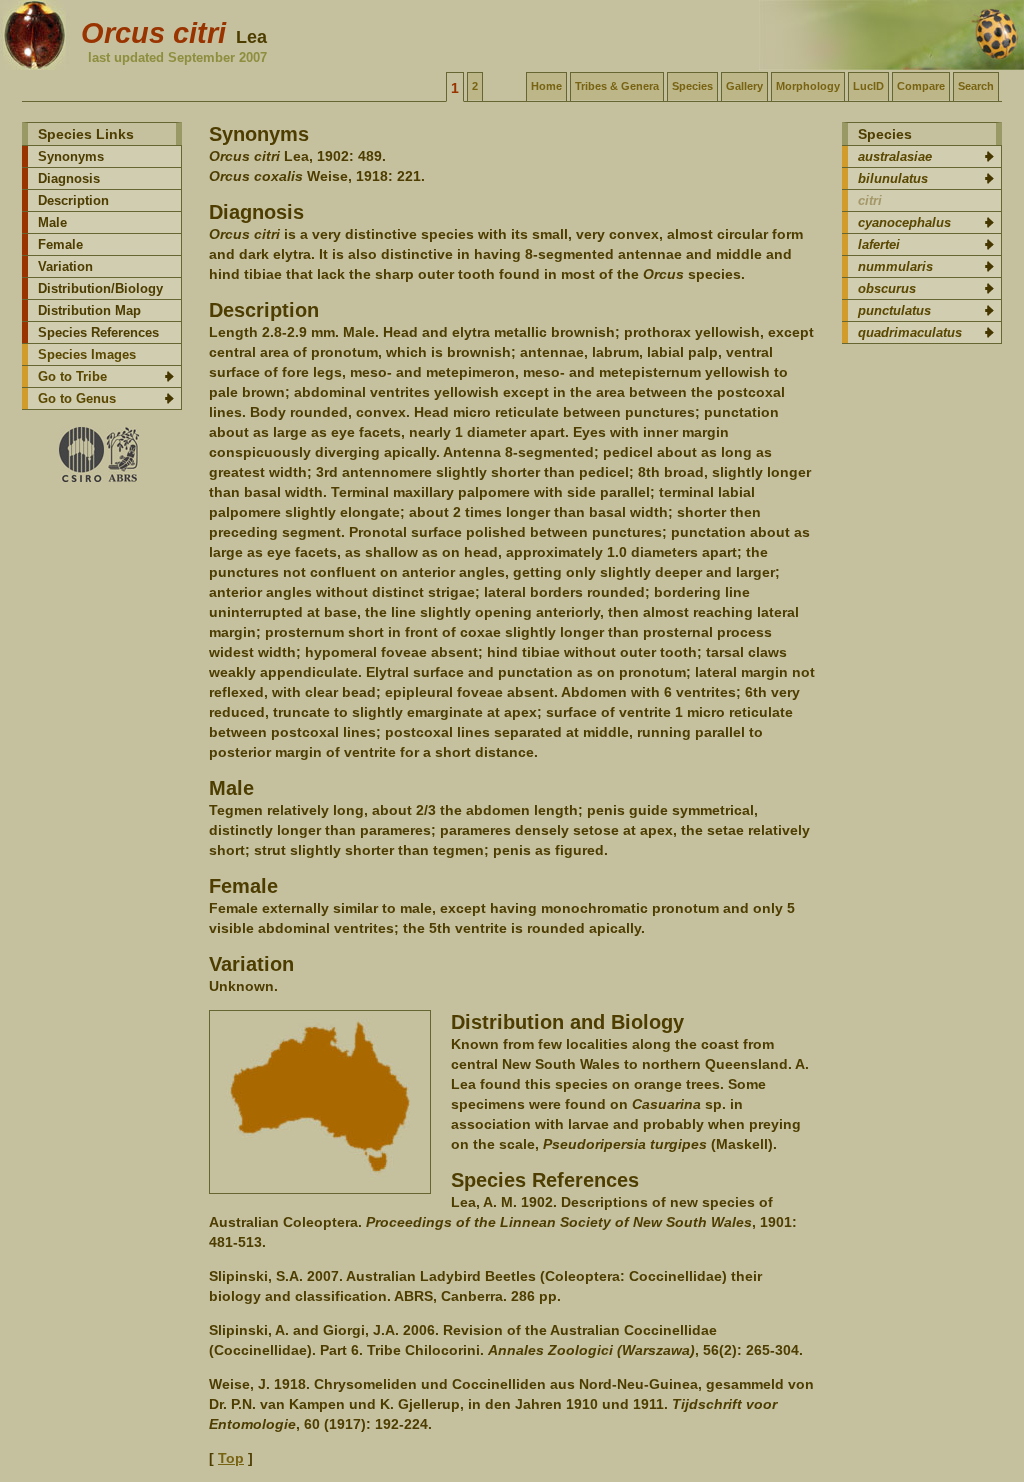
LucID (868, 86)
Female (60, 244)
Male (52, 222)
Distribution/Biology (100, 288)
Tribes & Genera (617, 86)
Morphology (808, 86)
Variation (65, 266)
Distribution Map (89, 310)
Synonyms (71, 156)
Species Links (86, 134)
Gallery (744, 86)
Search (976, 86)
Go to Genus (77, 398)
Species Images (87, 354)
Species (692, 86)
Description (73, 200)
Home (546, 86)
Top (231, 1458)
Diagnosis (69, 178)
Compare (921, 86)
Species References (98, 332)
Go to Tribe (72, 376)
